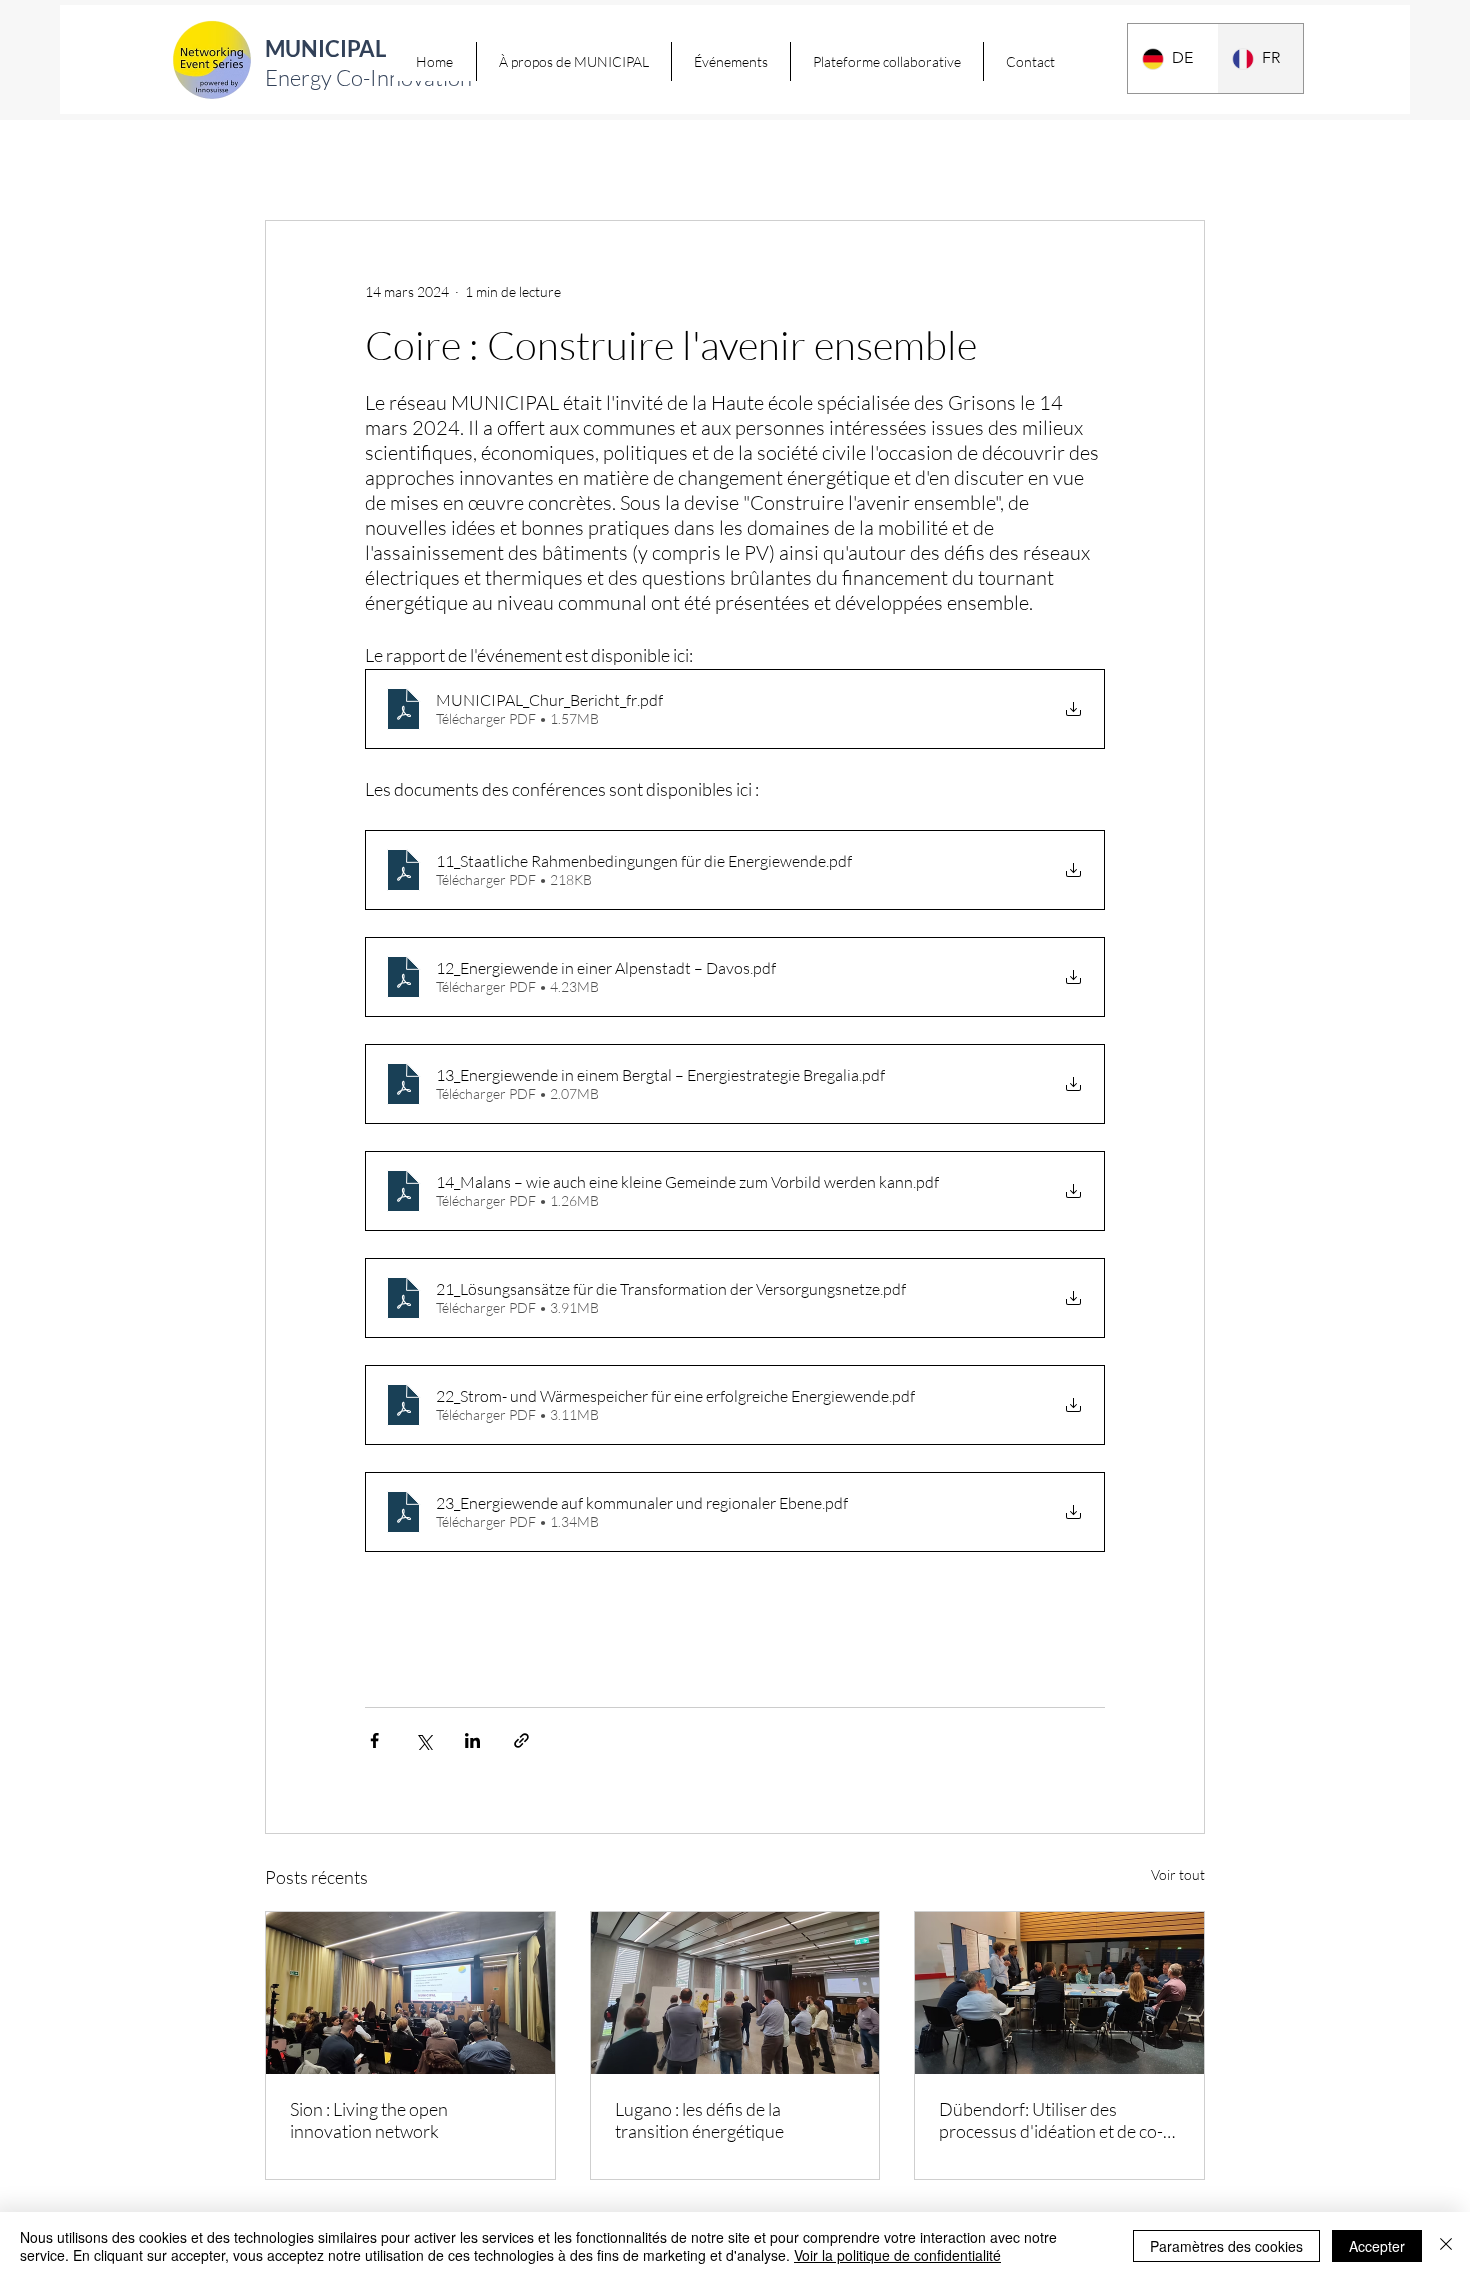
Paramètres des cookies (1226, 2246)
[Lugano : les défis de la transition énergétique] (735, 1993)
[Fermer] (1446, 2246)
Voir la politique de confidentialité (897, 2255)
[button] (573, 61)
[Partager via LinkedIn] (472, 1740)
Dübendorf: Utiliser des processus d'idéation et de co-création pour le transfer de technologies (1051, 2120)
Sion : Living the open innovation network (369, 2120)
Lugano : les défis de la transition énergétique (699, 2120)
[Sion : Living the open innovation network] (410, 1993)
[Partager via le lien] (521, 1740)
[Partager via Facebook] (374, 1740)
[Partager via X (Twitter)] (423, 1740)
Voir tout (1178, 1874)
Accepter (1377, 2246)
